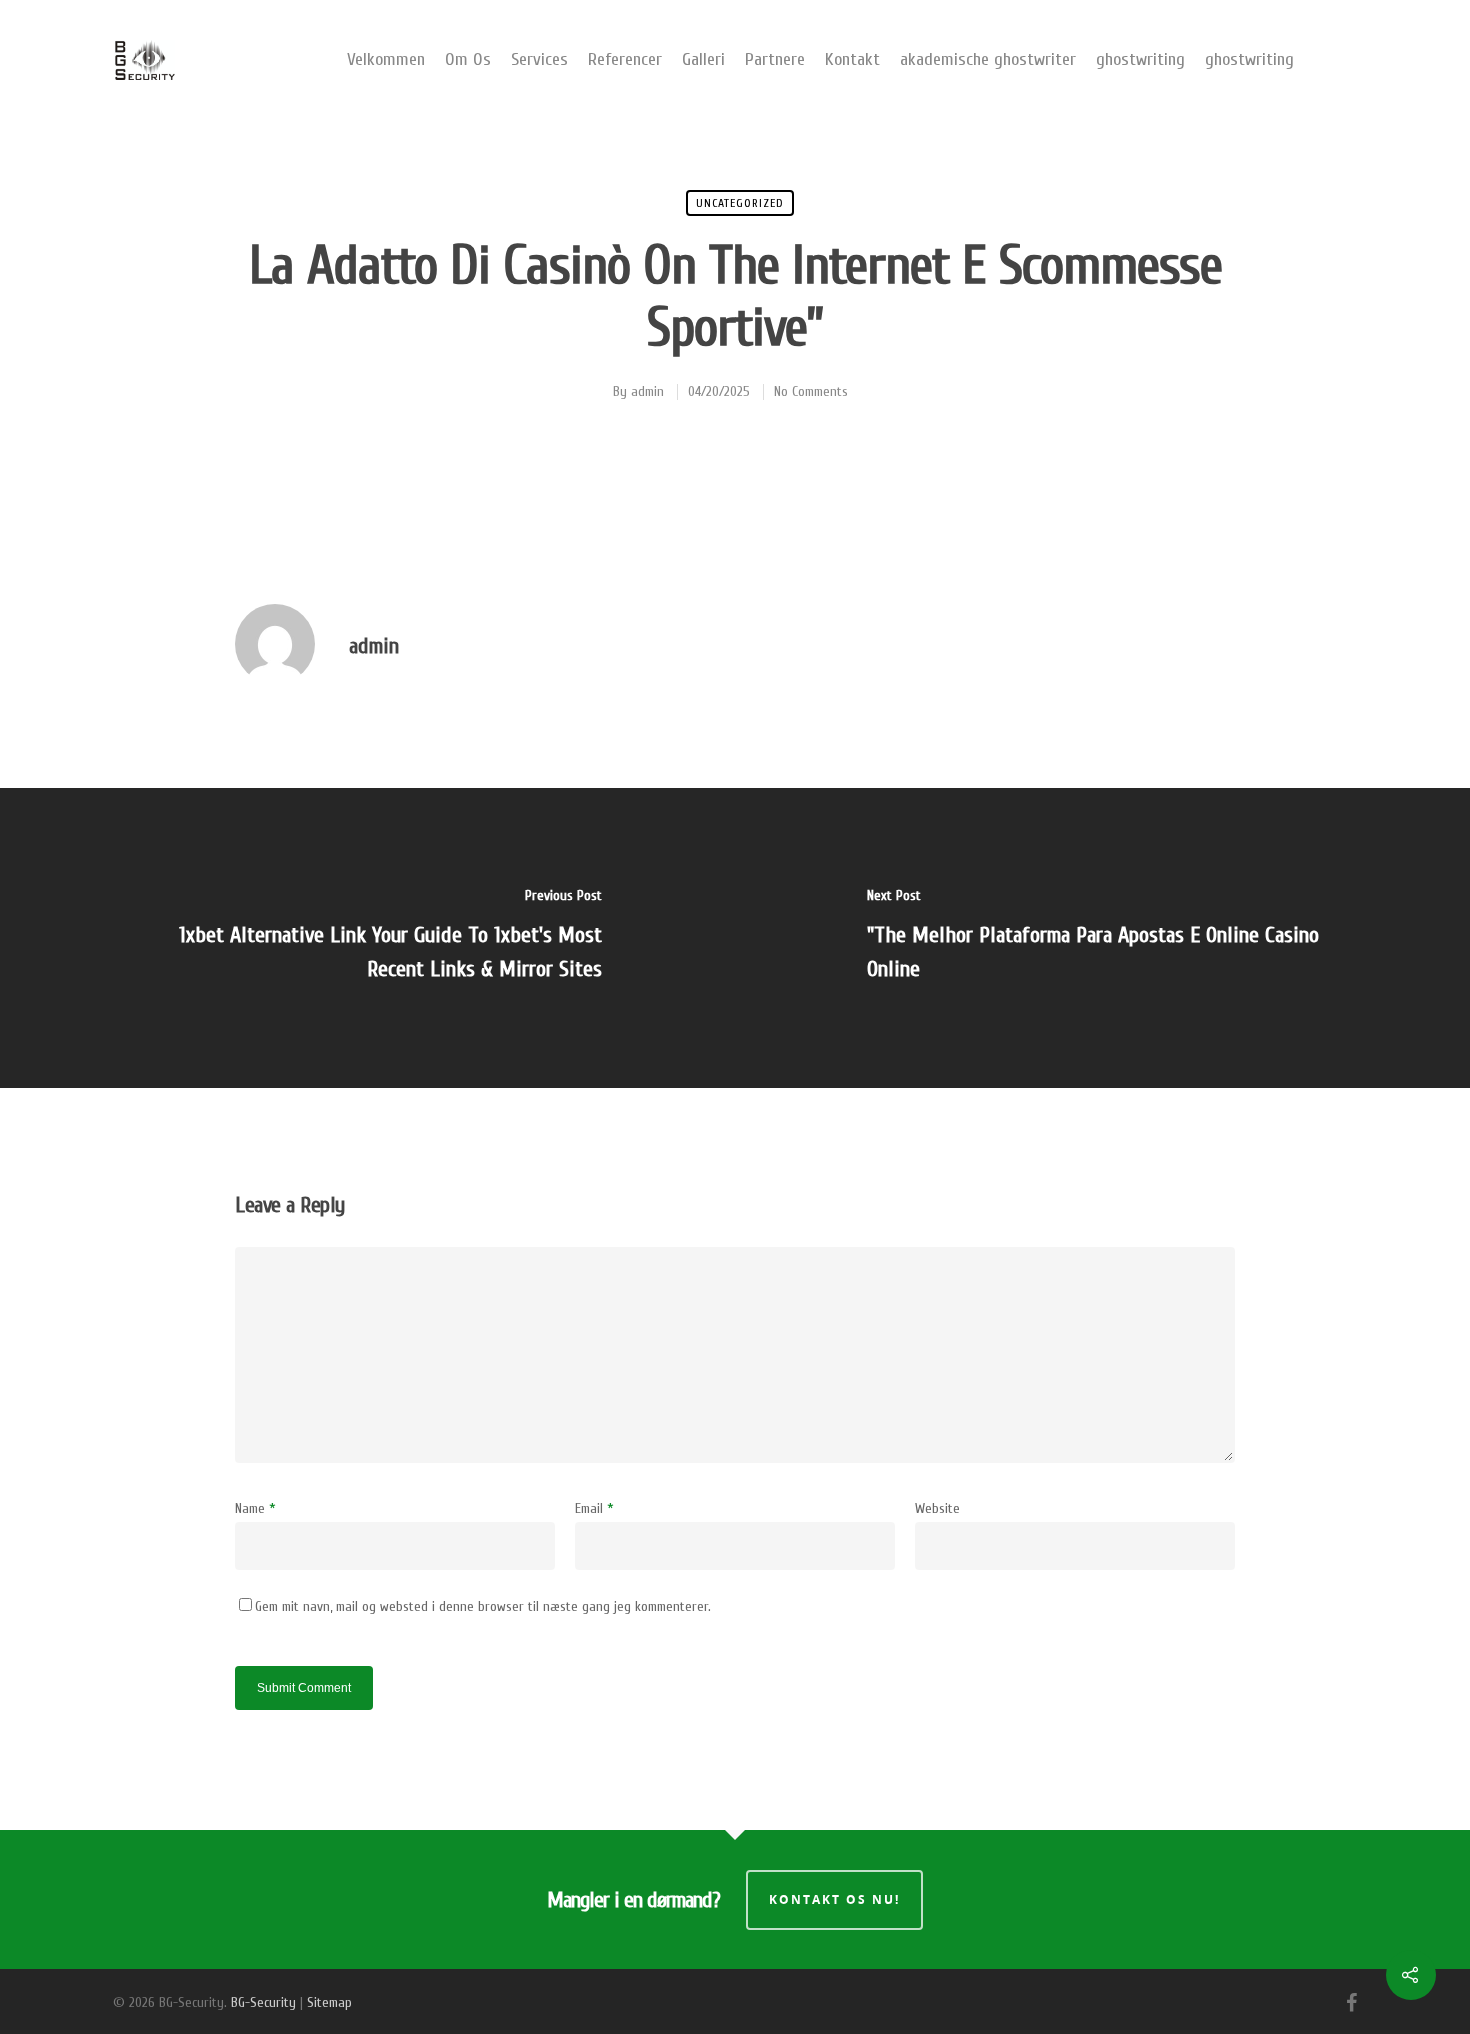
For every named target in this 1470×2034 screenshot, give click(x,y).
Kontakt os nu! (834, 1899)
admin (647, 391)
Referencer (625, 59)
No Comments (811, 391)
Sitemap (329, 2002)
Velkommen (386, 59)
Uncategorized (740, 203)
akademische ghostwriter (988, 59)
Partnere (775, 59)
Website (937, 1508)
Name (255, 1508)
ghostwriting (1140, 59)
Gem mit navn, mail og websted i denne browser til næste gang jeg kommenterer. (483, 1606)
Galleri (703, 59)
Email (594, 1508)
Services (539, 59)
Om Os (468, 59)
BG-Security (263, 2002)
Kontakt (852, 59)
